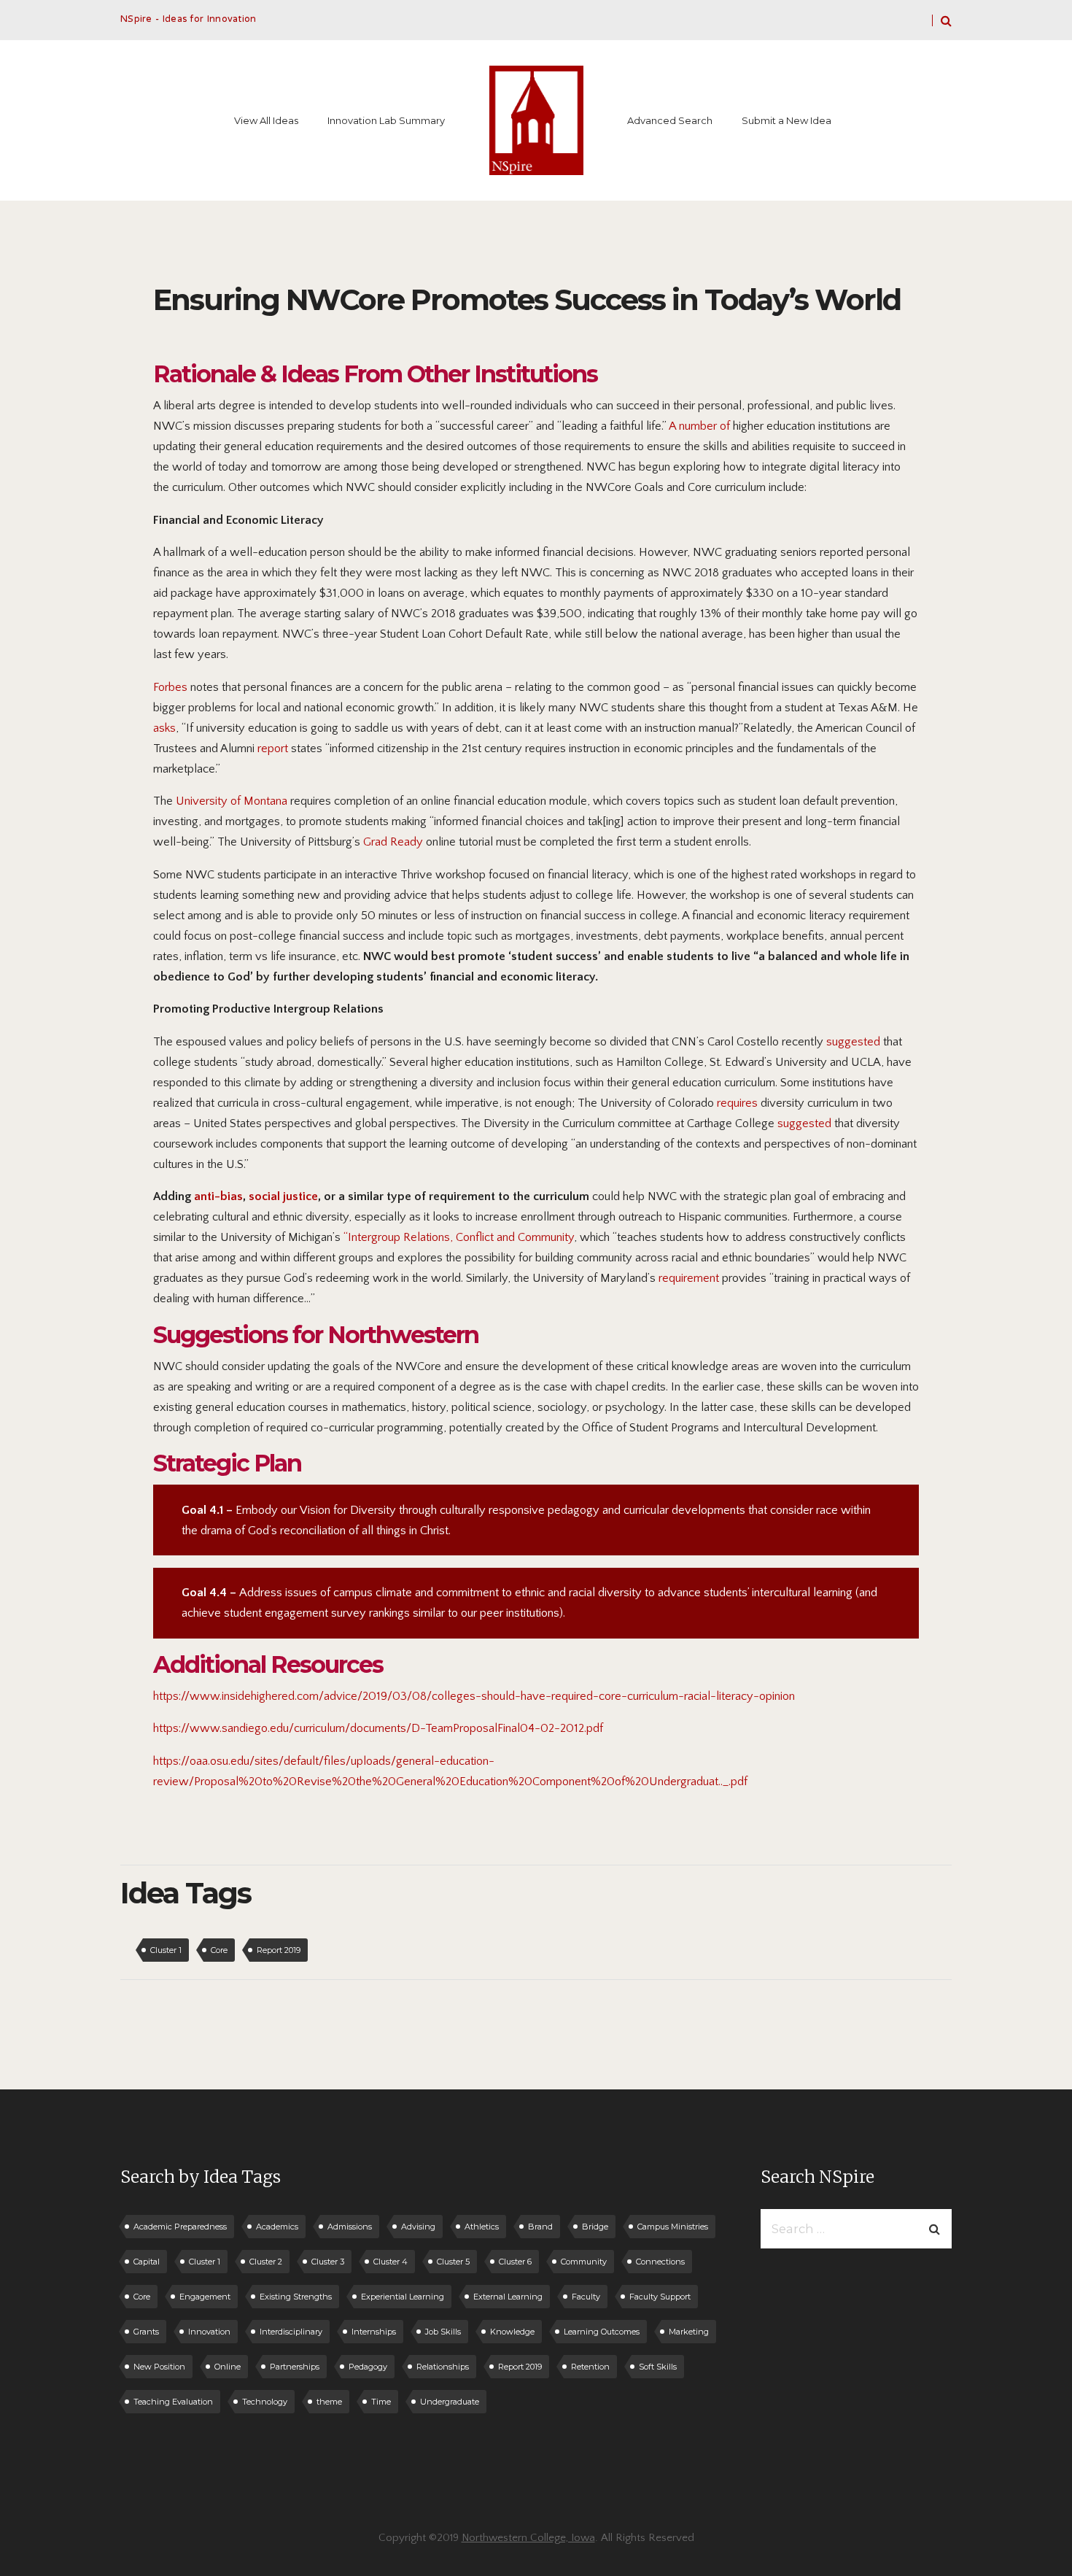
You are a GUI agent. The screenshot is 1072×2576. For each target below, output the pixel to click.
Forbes (170, 687)
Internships (374, 2332)
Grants (146, 2332)
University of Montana (232, 801)
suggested (853, 1042)
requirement (689, 1278)
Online (228, 2367)
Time (381, 2402)
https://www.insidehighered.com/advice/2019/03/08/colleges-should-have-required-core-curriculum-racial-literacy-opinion (474, 1696)
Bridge (595, 2227)
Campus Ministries (673, 2227)
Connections (660, 2262)
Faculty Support (660, 2297)
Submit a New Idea (786, 120)
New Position (159, 2367)
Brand (540, 2227)
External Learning (508, 2297)
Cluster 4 (391, 2262)
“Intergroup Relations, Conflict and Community (459, 1237)
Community (584, 2262)
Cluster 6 (515, 2262)
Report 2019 (279, 1950)
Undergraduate (450, 2402)
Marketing (689, 2332)
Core (219, 1950)
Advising (418, 2227)
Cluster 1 (166, 1950)
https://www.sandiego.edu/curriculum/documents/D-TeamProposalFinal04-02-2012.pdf (378, 1728)
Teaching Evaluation (173, 2402)
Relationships (443, 2367)
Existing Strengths (296, 2297)
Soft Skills (658, 2367)
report (271, 749)
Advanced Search (670, 120)
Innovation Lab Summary (386, 120)
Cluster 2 (266, 2262)
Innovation (209, 2332)
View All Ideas (266, 120)
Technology (265, 2402)
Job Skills (443, 2332)
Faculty (586, 2297)
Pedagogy (368, 2367)
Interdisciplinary (291, 2332)
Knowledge (512, 2332)
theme (329, 2402)
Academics (277, 2227)
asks (164, 728)
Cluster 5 (453, 2262)
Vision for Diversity (348, 1510)
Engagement (205, 2297)
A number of (699, 426)
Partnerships (295, 2367)
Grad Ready (393, 842)
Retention (590, 2367)
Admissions (350, 2227)
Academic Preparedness (180, 2227)
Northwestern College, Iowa (528, 2538)
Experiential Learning (403, 2297)
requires (737, 1103)
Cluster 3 (328, 2262)
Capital (147, 2262)
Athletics (482, 2227)
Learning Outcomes (602, 2332)
